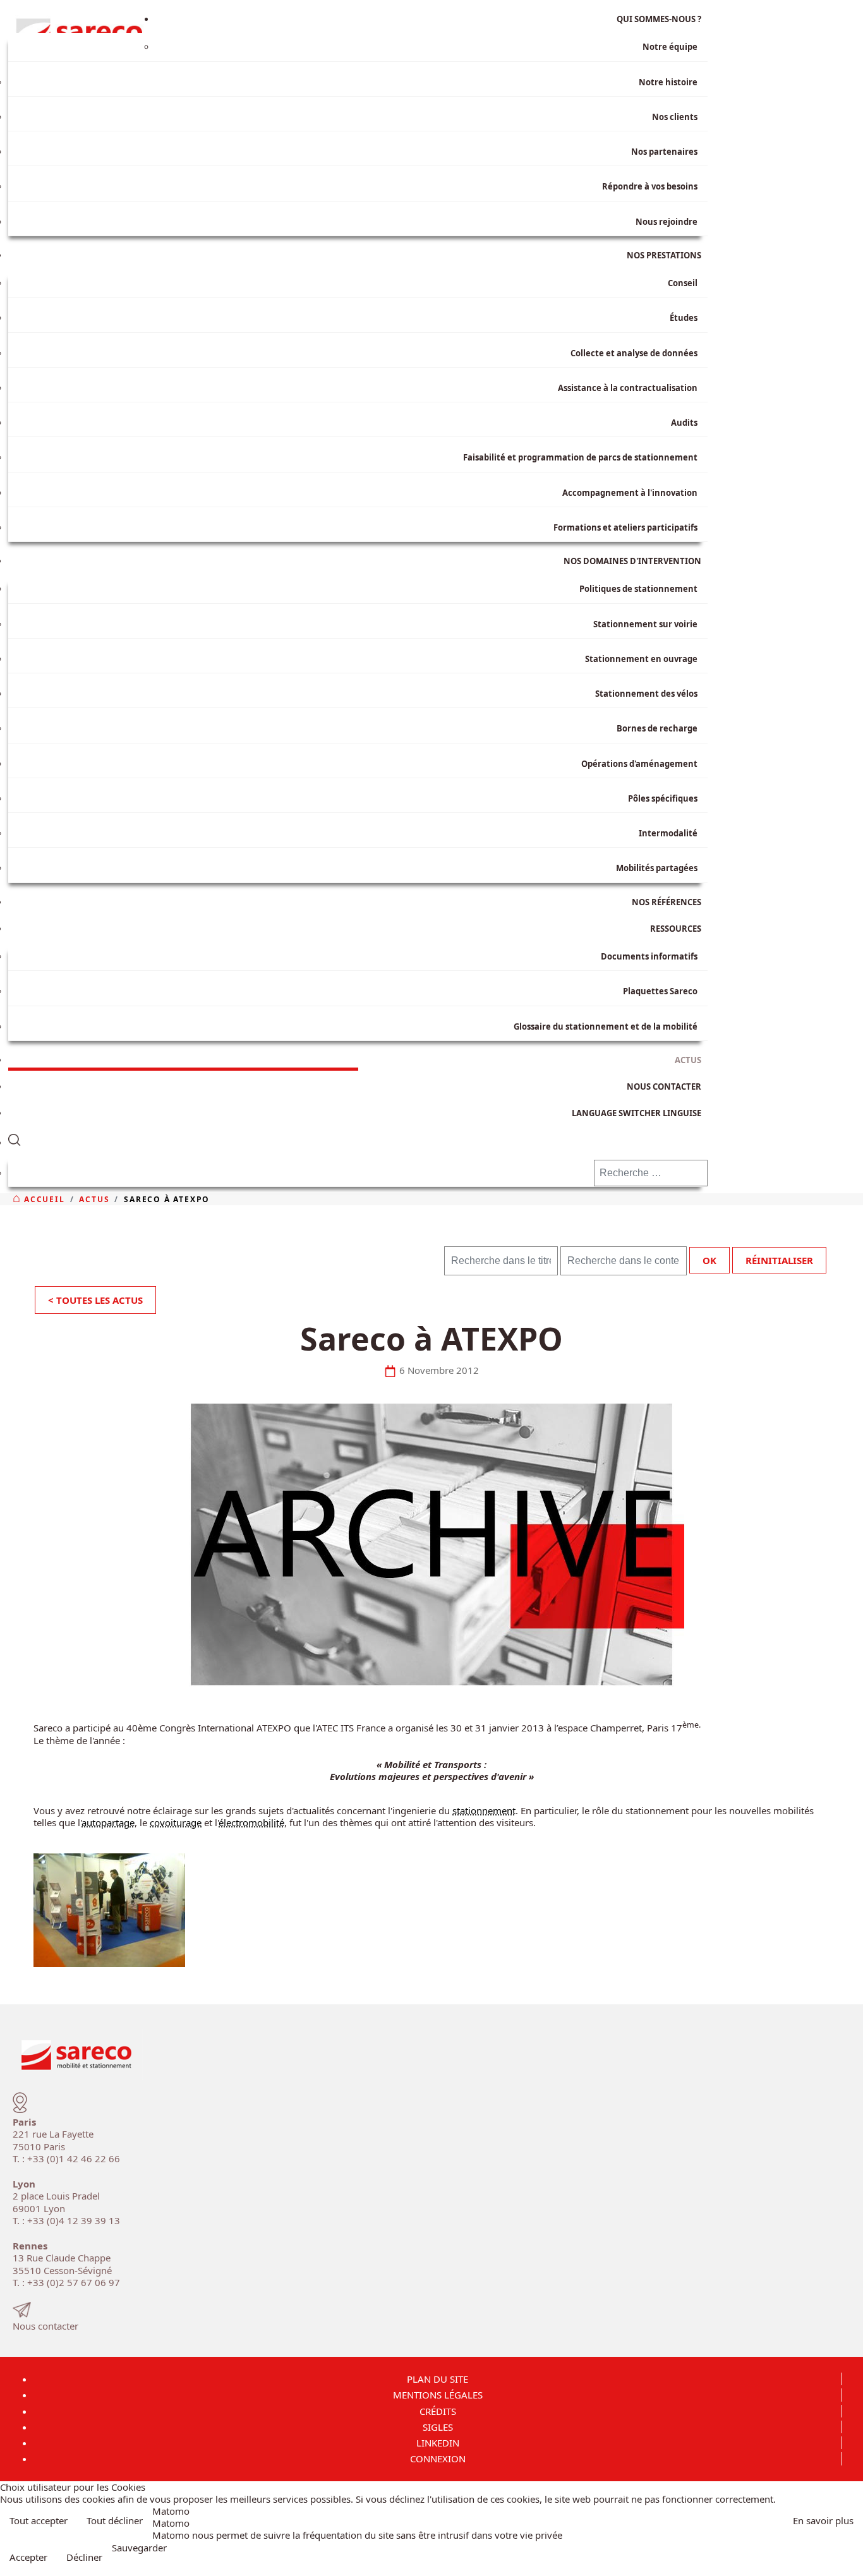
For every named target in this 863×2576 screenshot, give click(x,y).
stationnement (484, 1810)
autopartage (108, 1822)
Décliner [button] (84, 2557)
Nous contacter (45, 2326)
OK (709, 1260)
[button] (358, 1137)
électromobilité (251, 1822)
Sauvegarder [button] (139, 2548)
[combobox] (651, 1173)
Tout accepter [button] (39, 2520)
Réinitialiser (779, 1260)
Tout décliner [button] (115, 2520)
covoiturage (176, 1822)
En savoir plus (823, 2520)
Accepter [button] (28, 2557)
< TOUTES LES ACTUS (95, 1300)
